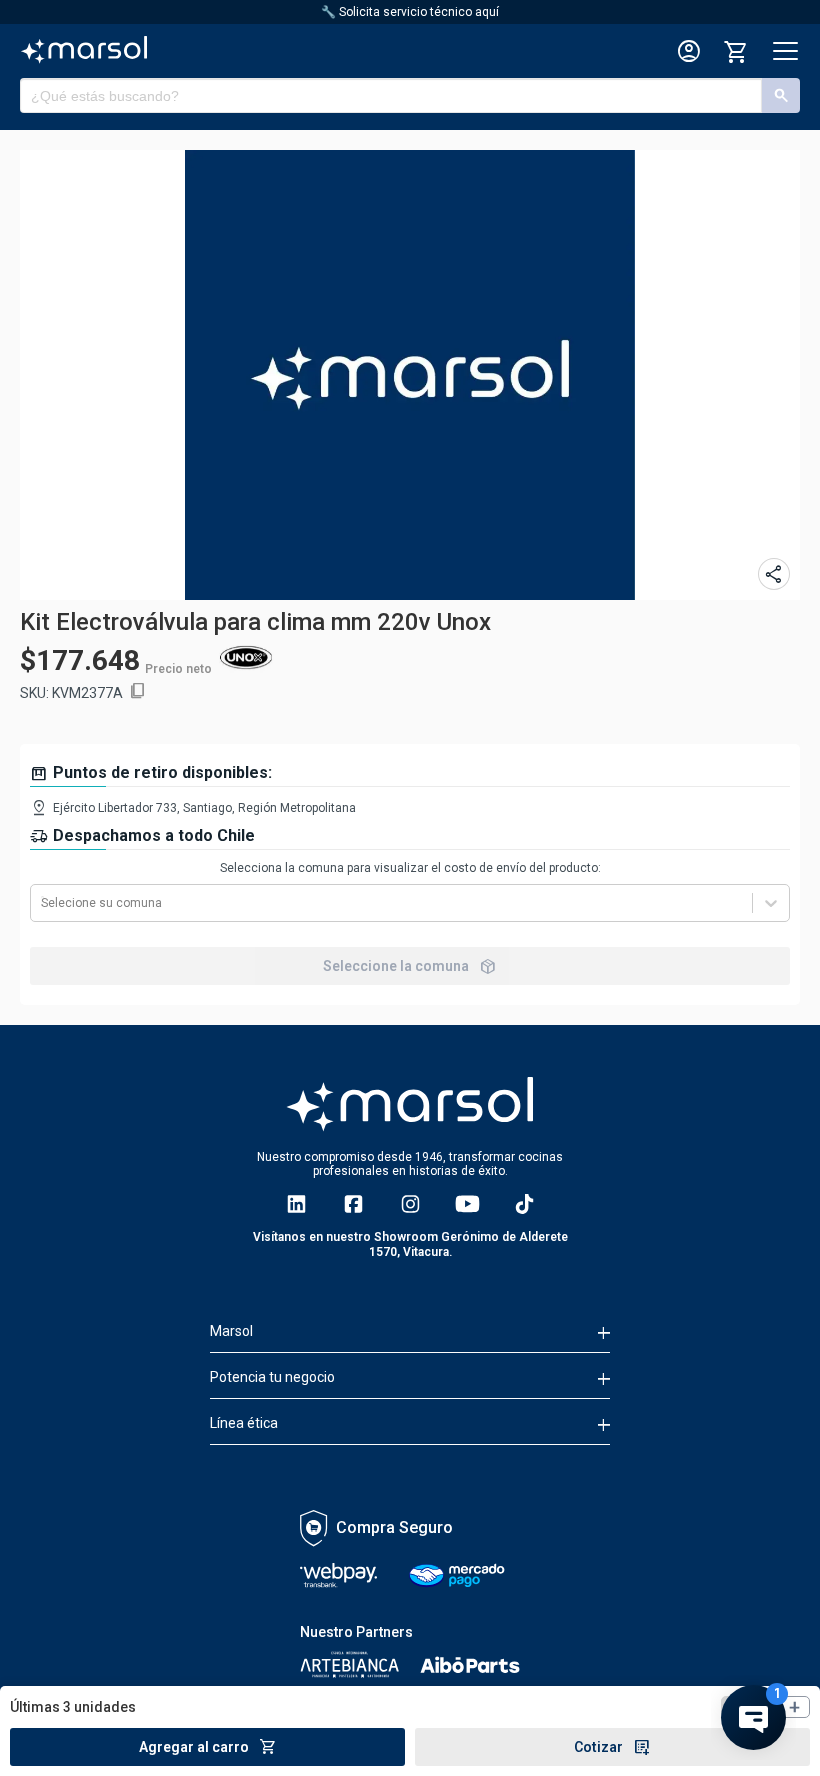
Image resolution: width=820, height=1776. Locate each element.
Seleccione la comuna (410, 966)
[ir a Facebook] (353, 1204)
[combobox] (42, 903)
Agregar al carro (208, 1747)
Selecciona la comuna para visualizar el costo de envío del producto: (410, 868)
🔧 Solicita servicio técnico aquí (410, 12)
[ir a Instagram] (410, 1204)
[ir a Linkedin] (296, 1204)
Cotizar (612, 1747)
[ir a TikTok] (524, 1204)
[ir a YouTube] (467, 1204)
